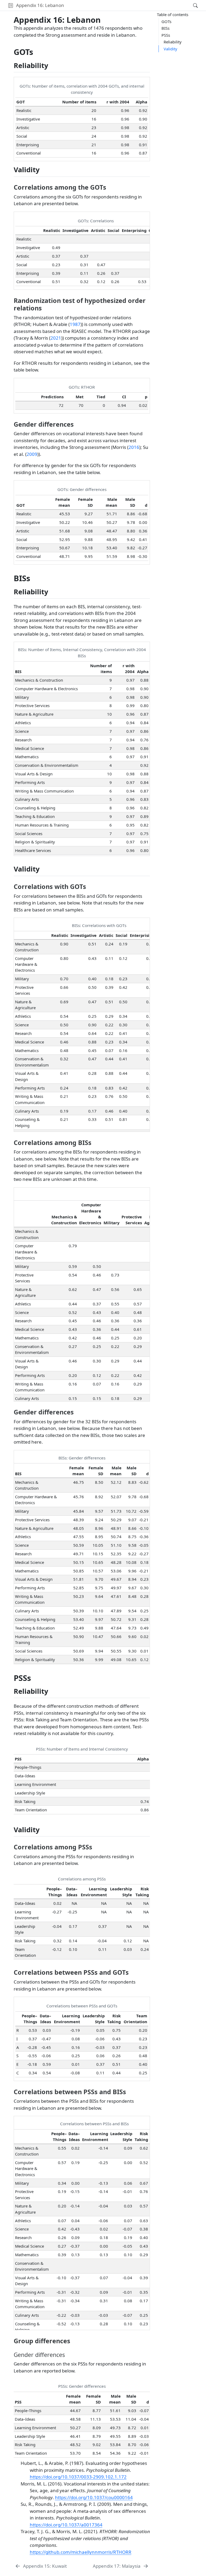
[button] (11, 5)
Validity (170, 49)
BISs (165, 28)
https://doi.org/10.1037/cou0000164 (94, 2497)
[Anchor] (53, 65)
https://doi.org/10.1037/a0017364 (66, 2525)
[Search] (191, 5)
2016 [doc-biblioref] (134, 447)
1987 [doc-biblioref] (75, 324)
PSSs (166, 35)
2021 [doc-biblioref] (56, 338)
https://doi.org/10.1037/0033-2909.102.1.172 (78, 2477)
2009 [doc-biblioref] (32, 454)
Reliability (173, 42)
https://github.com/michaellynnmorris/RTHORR (81, 2552)
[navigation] (127, 5)
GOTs (166, 21)
